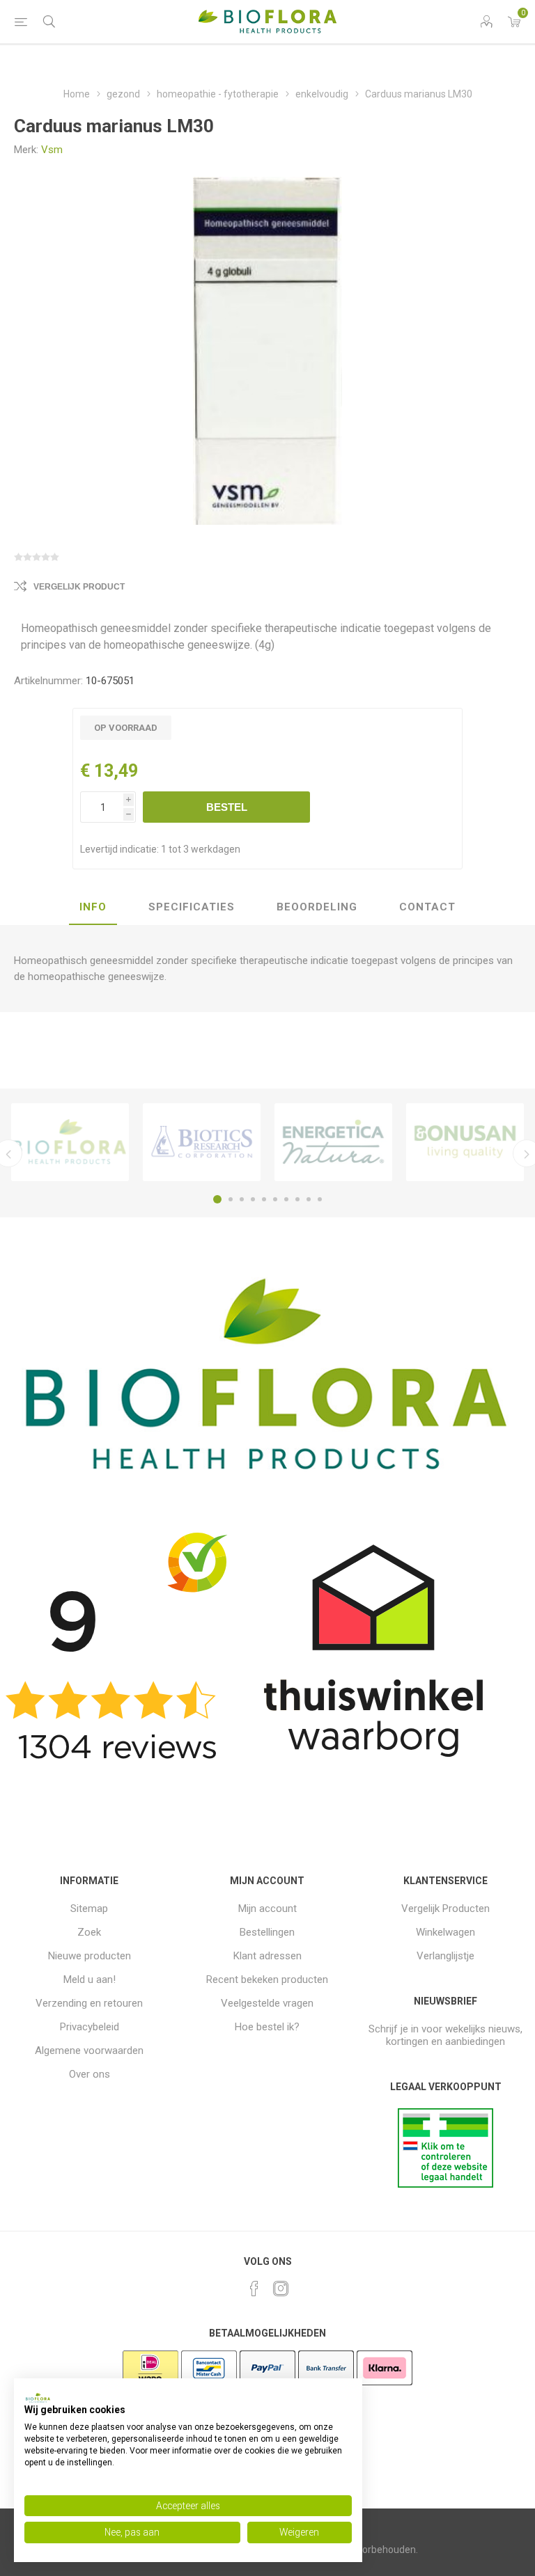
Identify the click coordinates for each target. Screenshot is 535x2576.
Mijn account (267, 1909)
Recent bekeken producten (267, 1980)
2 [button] (231, 1199)
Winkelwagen (445, 1932)
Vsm (52, 150)
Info (93, 907)
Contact (427, 907)
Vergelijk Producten (445, 1909)
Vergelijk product (79, 587)
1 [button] (217, 1199)
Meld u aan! (90, 1980)
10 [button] (320, 1199)
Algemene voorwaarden (89, 2050)
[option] (70, 1142)
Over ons (90, 2074)
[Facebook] (254, 2289)
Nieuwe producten (90, 1956)
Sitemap (89, 1909)
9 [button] (309, 1199)
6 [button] (275, 1199)
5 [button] (264, 1199)
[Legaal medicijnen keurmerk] (445, 2184)
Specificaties (192, 907)
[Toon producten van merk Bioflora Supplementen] (70, 1142)
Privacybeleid (90, 2027)
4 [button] (253, 1199)
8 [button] (297, 1199)
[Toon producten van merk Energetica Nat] (333, 1142)
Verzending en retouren (89, 2003)
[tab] (93, 908)
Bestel (227, 807)
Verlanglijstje (445, 1956)
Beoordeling (317, 907)
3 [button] (242, 1199)
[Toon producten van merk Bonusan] (465, 1142)
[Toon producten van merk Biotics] (202, 1142)
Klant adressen (267, 1956)
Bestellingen (267, 1932)
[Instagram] (281, 2289)
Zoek (89, 1932)
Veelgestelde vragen (267, 2003)
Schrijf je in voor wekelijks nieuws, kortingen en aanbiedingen (445, 2035)
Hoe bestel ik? (267, 2027)
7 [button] (286, 1199)
